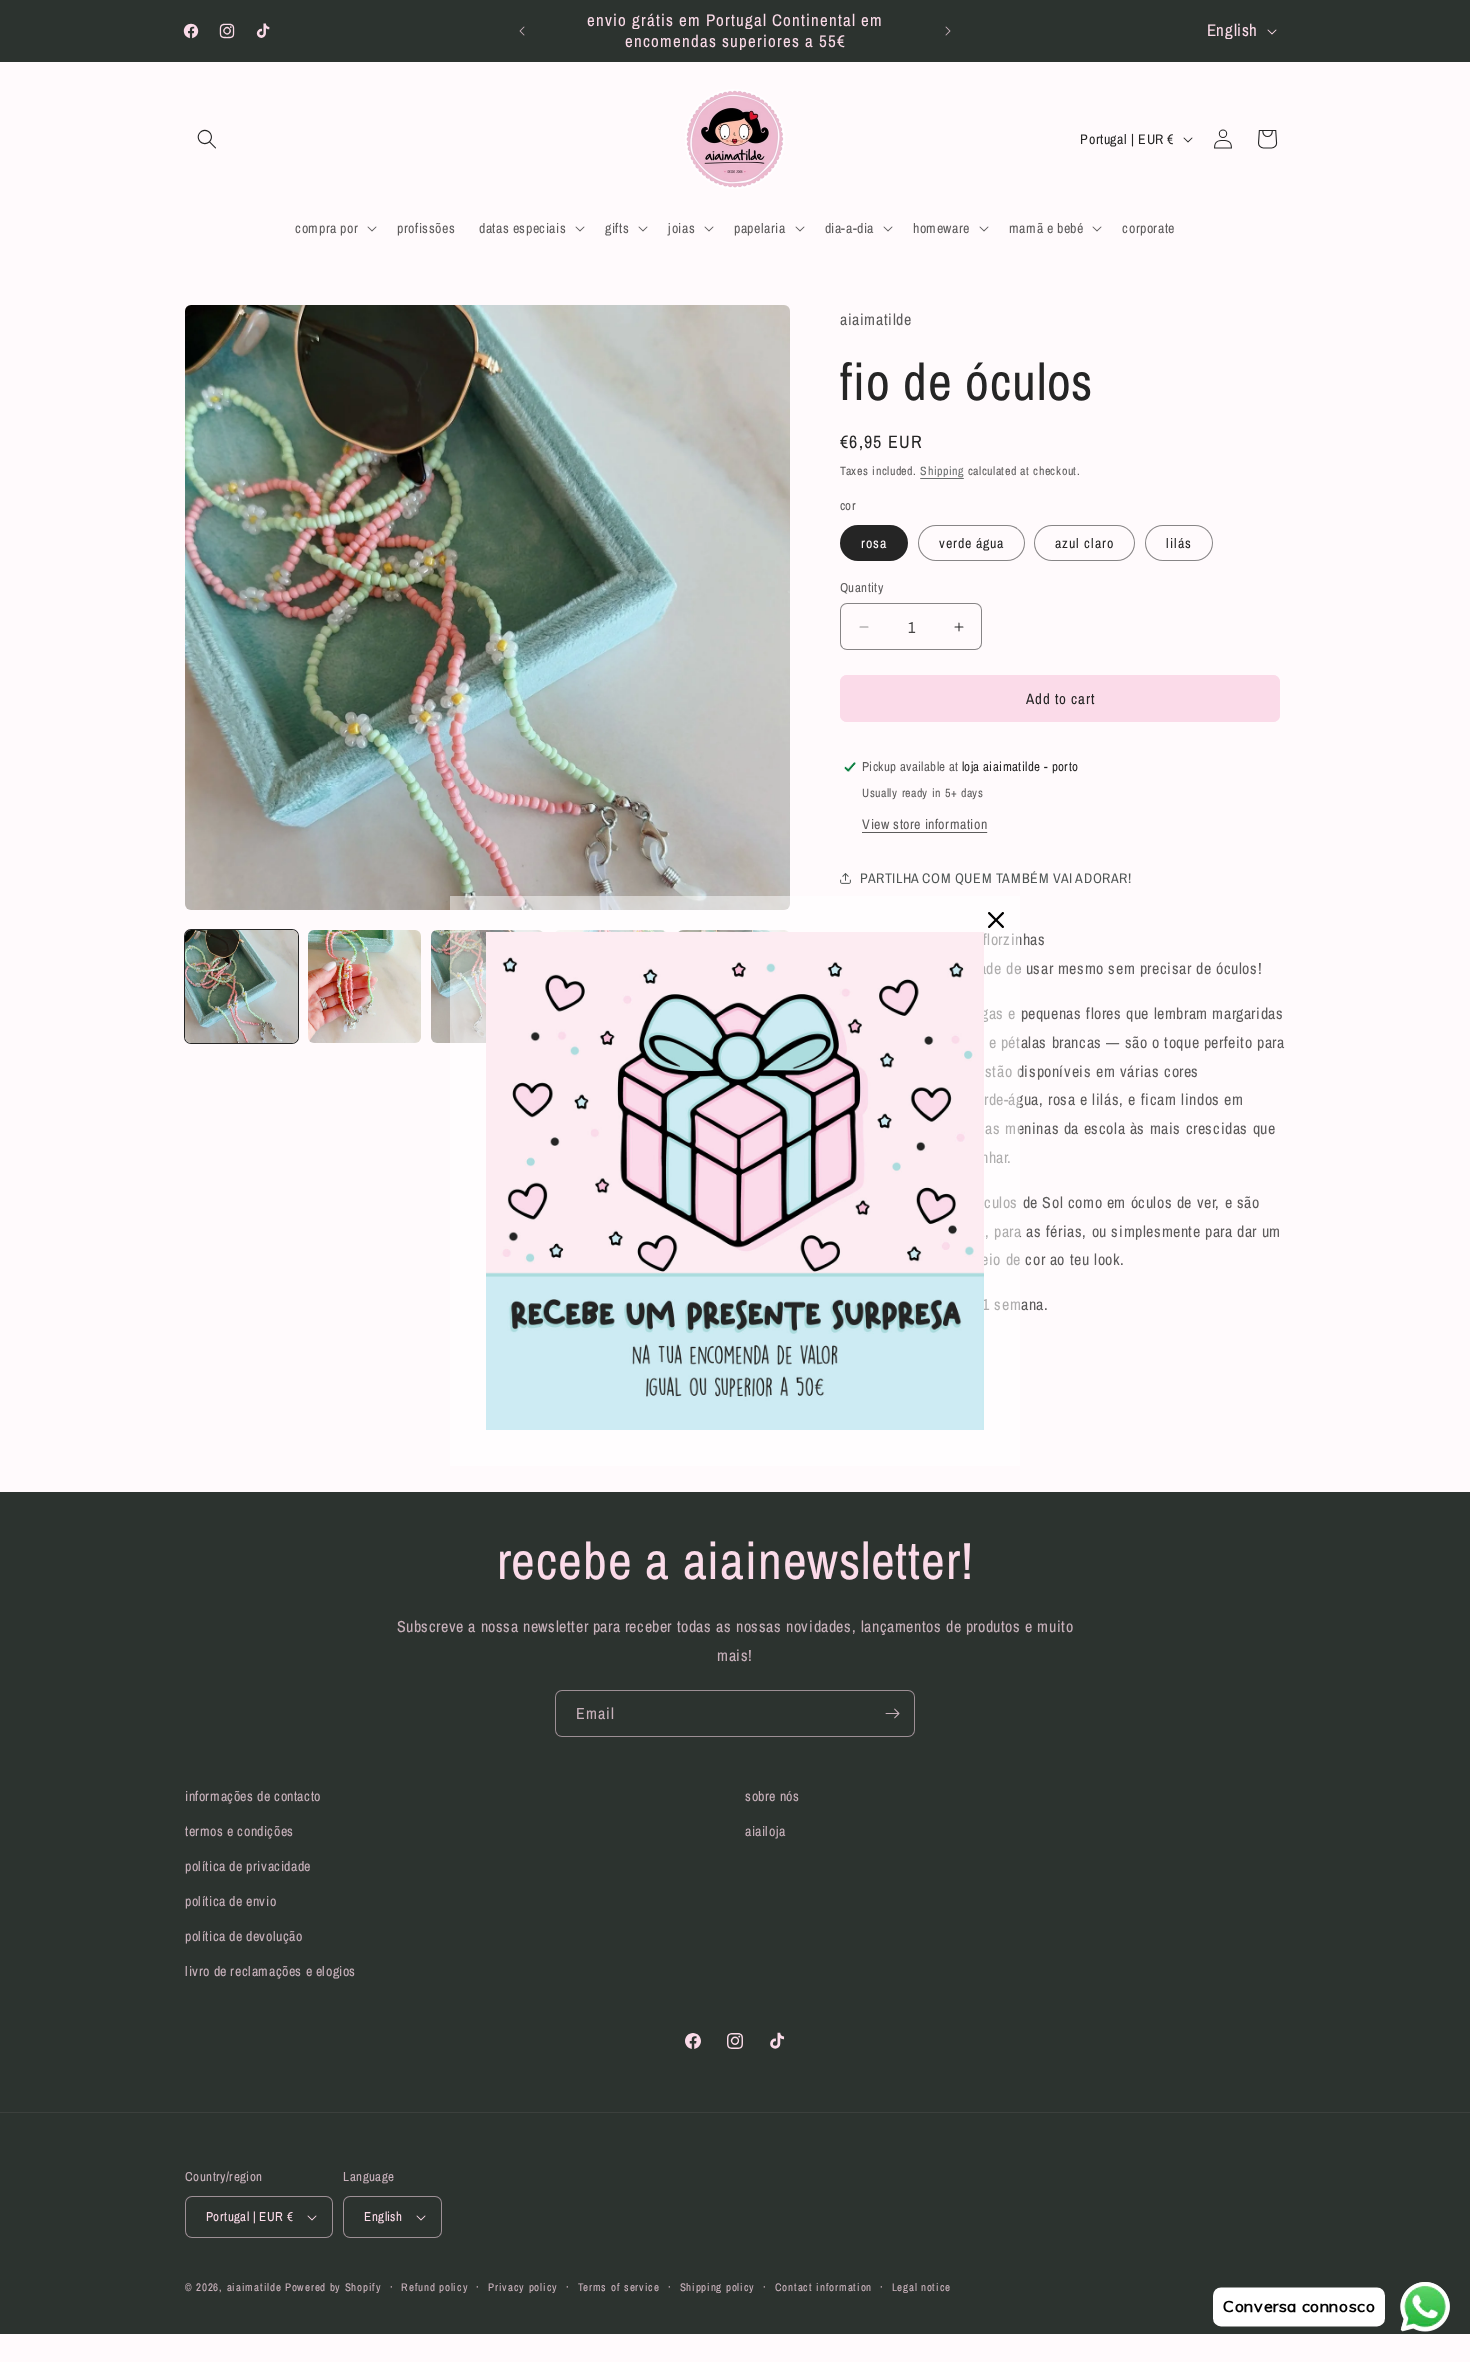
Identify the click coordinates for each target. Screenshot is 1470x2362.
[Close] (996, 920)
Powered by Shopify (333, 2287)
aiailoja (765, 1831)
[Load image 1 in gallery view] (241, 986)
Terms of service (619, 2287)
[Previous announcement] (522, 31)
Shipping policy (718, 2287)
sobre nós (772, 1796)
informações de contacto (253, 1796)
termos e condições (239, 1831)
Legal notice (921, 2287)
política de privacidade (248, 1866)
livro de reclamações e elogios (270, 1971)
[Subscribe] (892, 1713)
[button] (207, 139)
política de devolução (244, 1936)
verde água (971, 543)
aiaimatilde (254, 2287)
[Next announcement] (948, 31)
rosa (874, 543)
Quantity (861, 587)
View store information (924, 824)
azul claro (1084, 543)
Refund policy (434, 2287)
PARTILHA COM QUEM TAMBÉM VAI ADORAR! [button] (996, 878)
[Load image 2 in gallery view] (364, 986)
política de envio (230, 1901)
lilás (1179, 543)
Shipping (942, 471)
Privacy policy (523, 2287)
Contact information (823, 2287)
